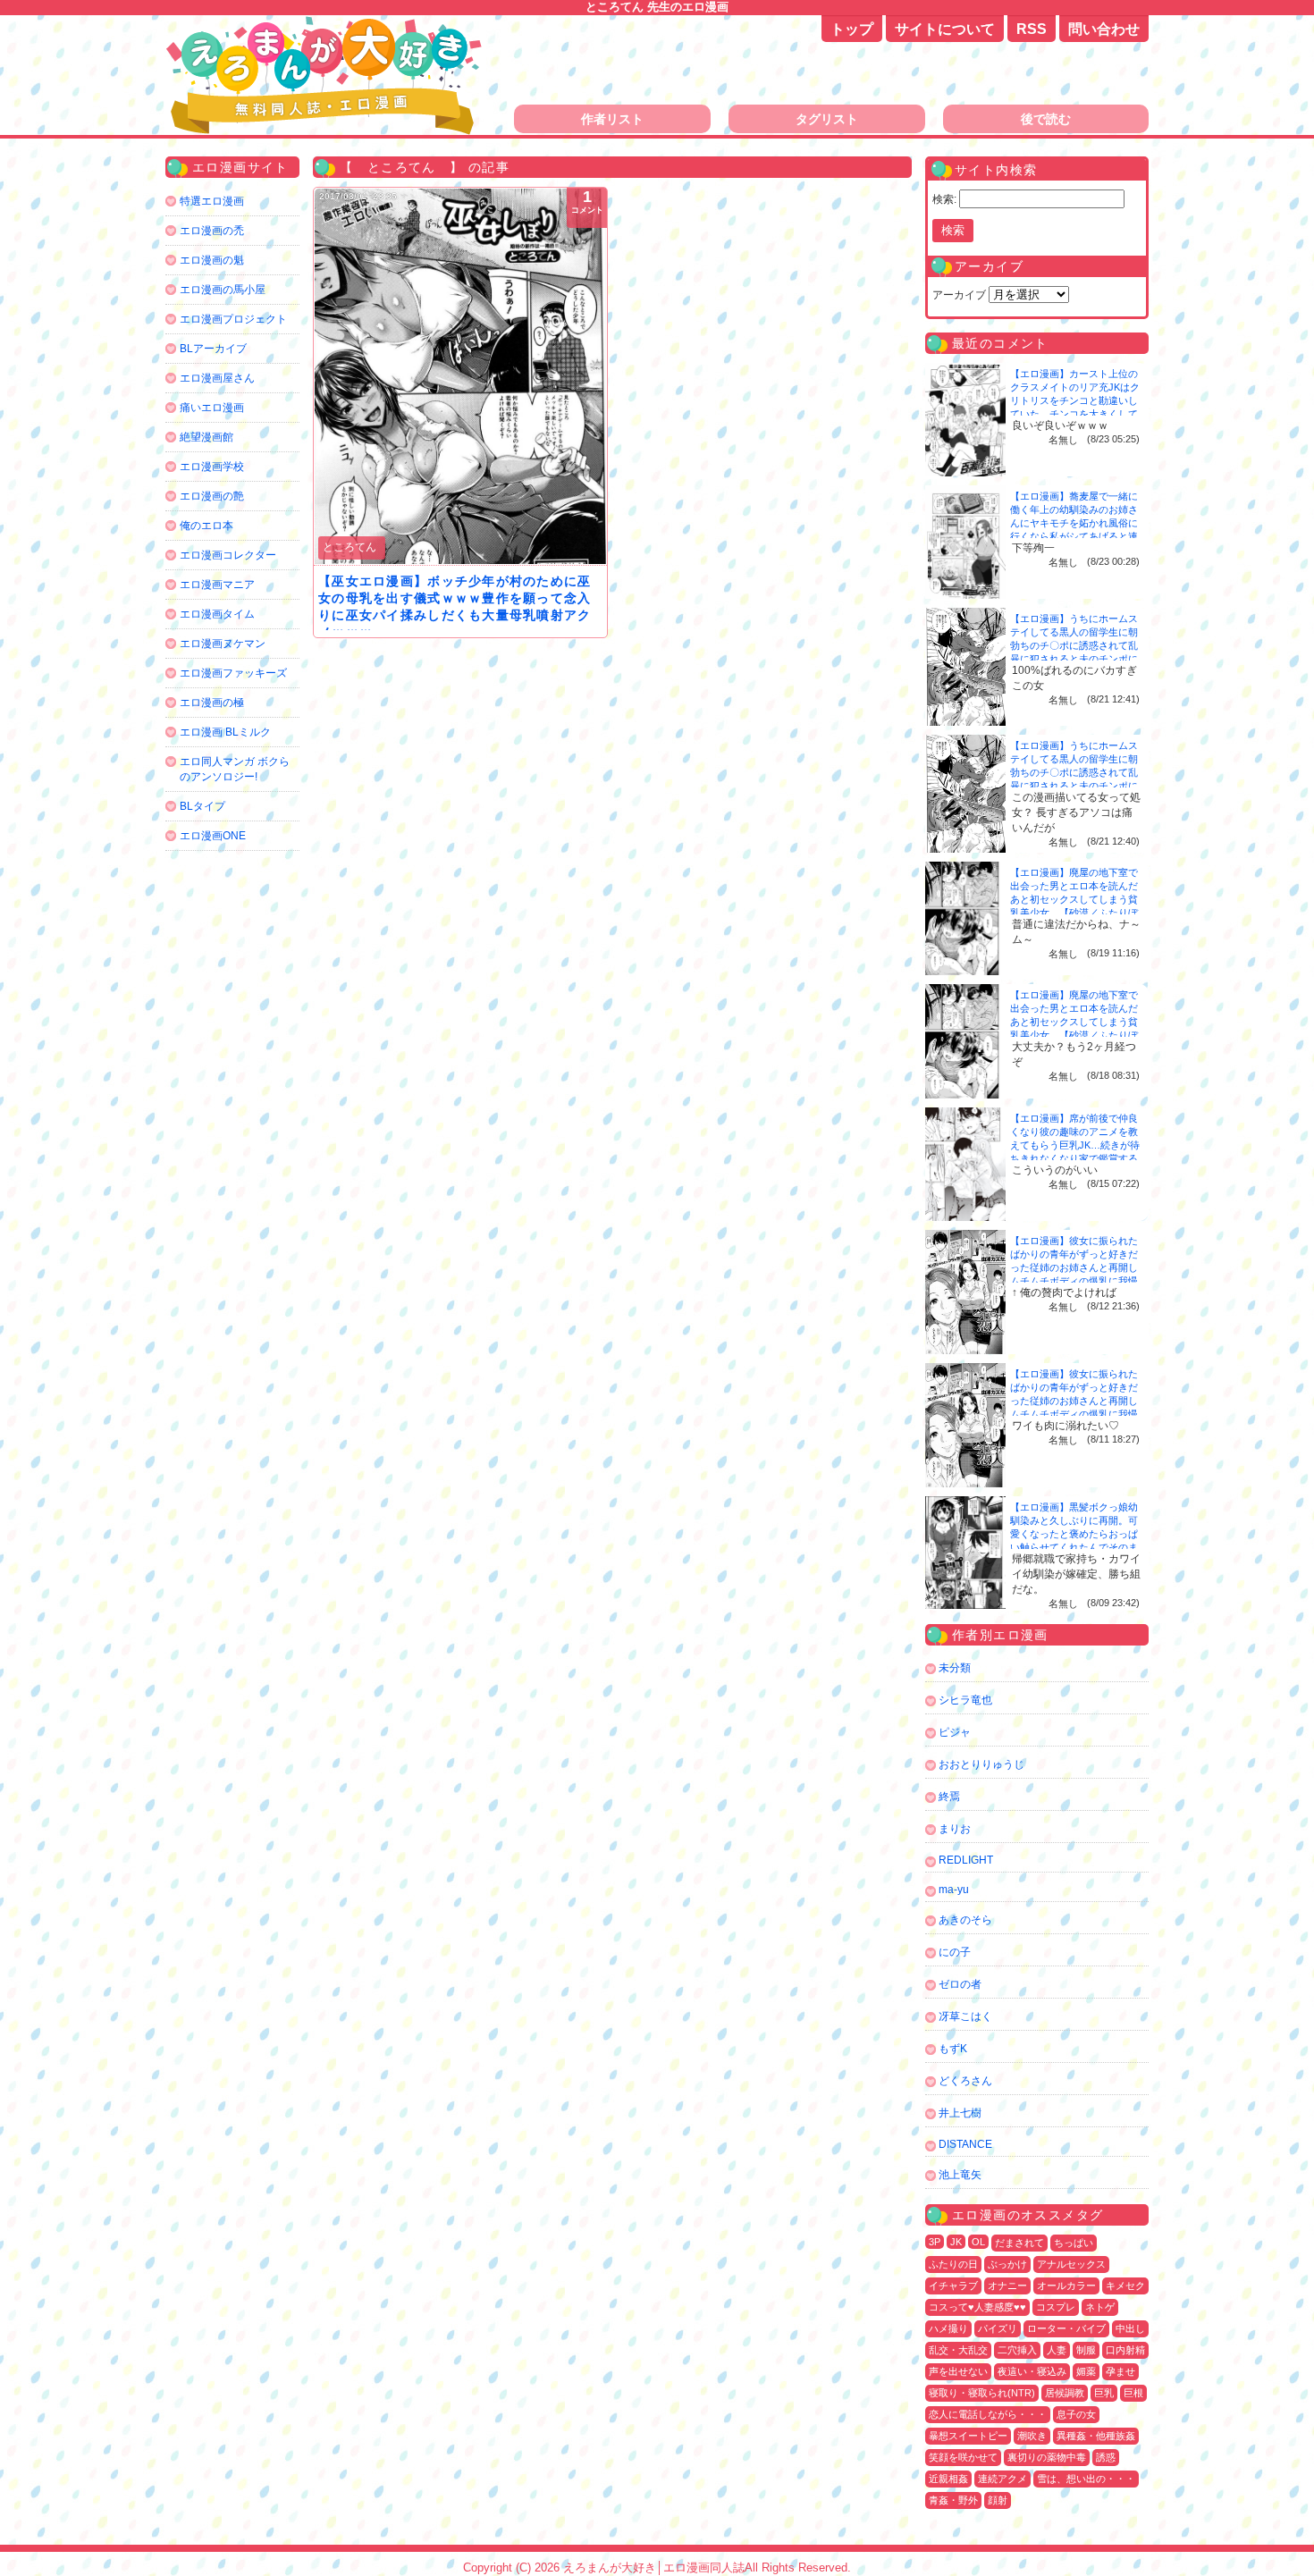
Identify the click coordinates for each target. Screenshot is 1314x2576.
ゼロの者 (960, 1984)
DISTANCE (965, 2144)
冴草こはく (965, 2016)
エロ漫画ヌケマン (223, 644)
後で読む (1046, 119)
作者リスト (612, 119)
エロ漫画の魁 (212, 260)
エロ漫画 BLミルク (225, 732)
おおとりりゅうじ (981, 1764)
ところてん (350, 547)
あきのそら (965, 1920)
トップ (852, 29)
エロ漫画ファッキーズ (233, 673)
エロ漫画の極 (212, 703)
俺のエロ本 (206, 526)
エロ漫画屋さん (217, 378)
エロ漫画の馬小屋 (223, 290)
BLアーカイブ (213, 349)
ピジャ (955, 1732)
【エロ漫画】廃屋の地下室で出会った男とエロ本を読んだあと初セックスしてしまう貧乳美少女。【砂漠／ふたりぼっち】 (1074, 899)
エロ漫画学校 (212, 467)
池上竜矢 (960, 2175)
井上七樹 (960, 2113)
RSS (1032, 29)
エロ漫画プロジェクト (233, 319)
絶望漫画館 (206, 437)
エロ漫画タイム (217, 614)
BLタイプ (202, 806)
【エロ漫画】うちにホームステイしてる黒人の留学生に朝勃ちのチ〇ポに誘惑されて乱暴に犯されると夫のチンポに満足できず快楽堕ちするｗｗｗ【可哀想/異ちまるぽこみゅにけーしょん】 (1075, 659)
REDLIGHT (966, 1860)
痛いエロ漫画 (212, 408)
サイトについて (945, 29)
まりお (955, 1829)
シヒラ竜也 (965, 1700)
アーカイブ (959, 295)
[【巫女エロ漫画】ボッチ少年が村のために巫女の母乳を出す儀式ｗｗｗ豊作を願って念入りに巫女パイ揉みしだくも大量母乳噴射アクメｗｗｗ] (460, 376)
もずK (953, 2049)
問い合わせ (1104, 29)
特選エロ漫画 (212, 201)
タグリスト (827, 119)
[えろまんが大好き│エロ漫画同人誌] (326, 25)
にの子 (955, 1952)
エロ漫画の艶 (212, 496)
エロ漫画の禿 (212, 231)
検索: (944, 199)
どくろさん (965, 2081)
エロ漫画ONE (213, 836)
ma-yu (954, 1890)
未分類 (955, 1668)
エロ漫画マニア (217, 585)
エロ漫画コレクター (228, 555)
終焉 (949, 1797)
